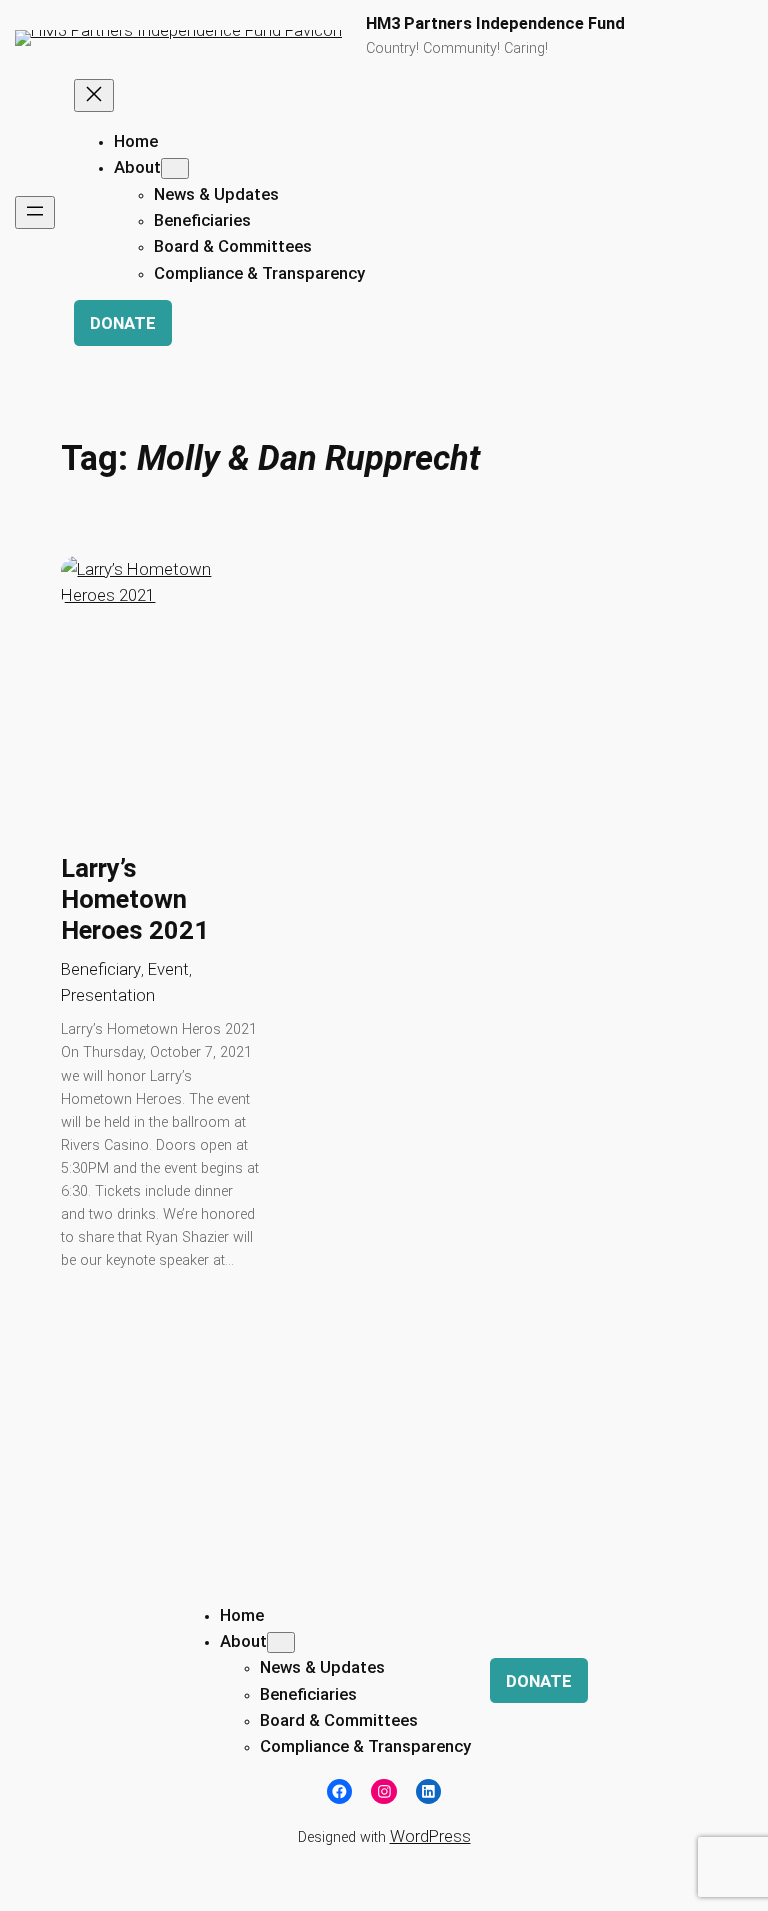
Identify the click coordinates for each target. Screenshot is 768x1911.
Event (168, 969)
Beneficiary (101, 969)
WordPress (430, 1836)
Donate (123, 323)
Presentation (108, 995)
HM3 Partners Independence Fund (495, 23)
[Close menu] (94, 95)
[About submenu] (175, 168)
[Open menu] (35, 212)
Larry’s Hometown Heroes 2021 (135, 899)
